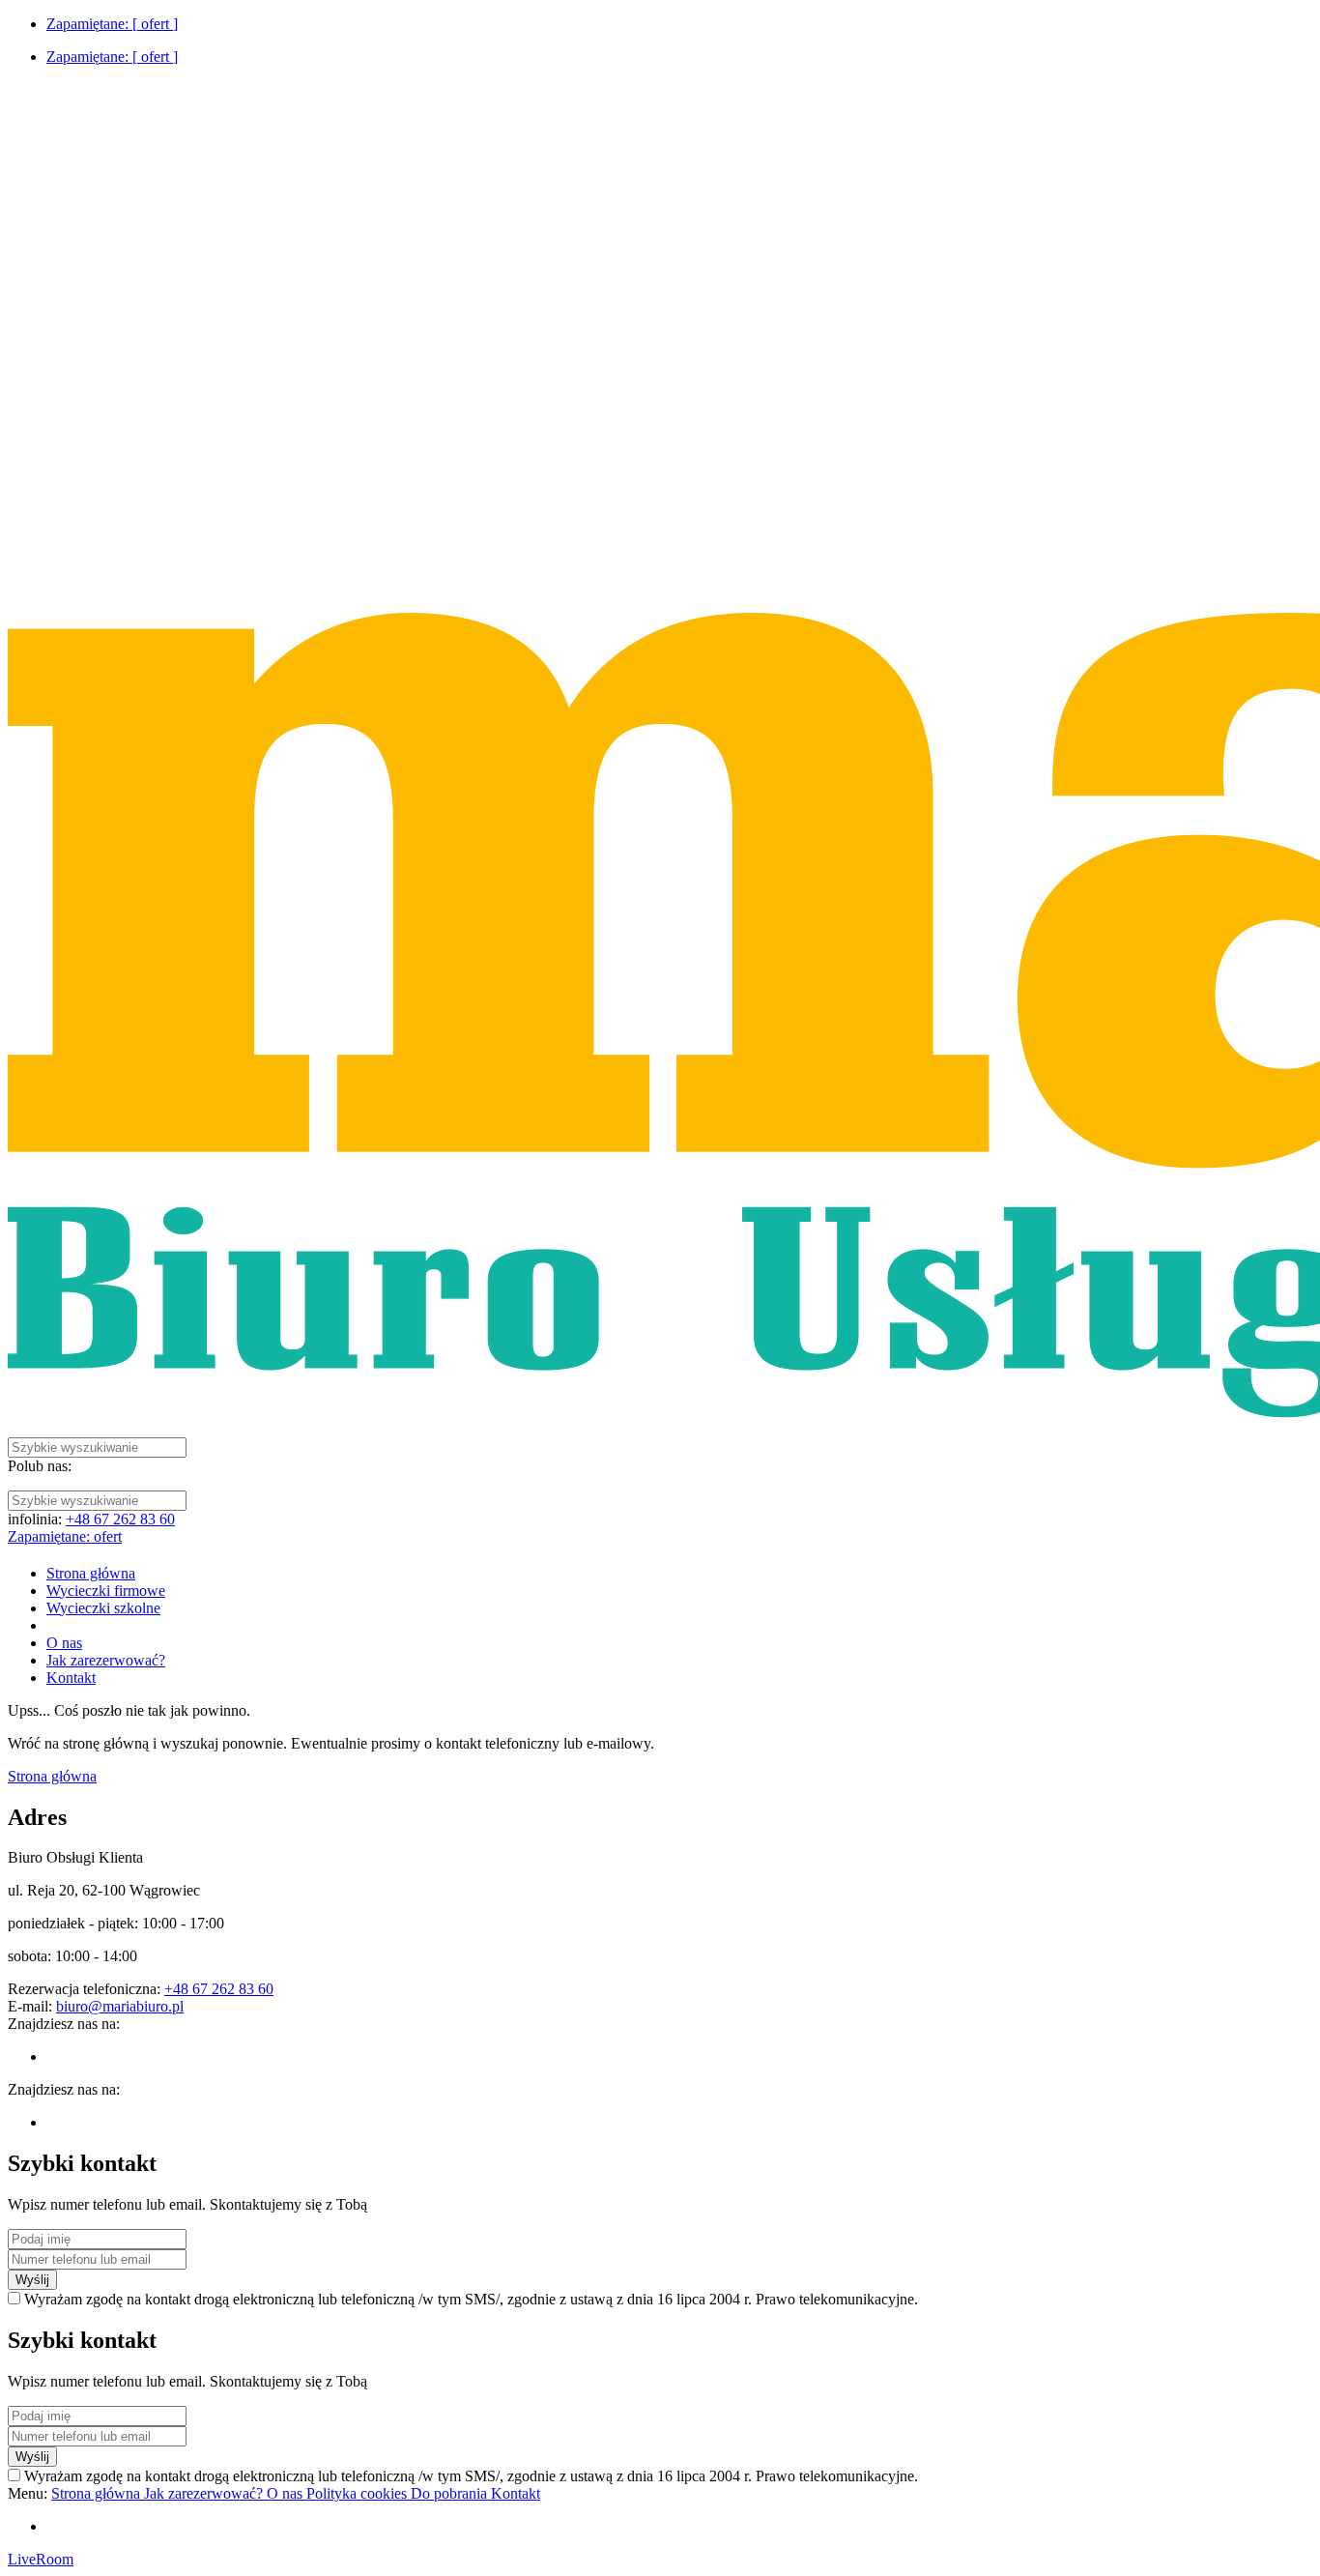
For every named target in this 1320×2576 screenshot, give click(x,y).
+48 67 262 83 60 (120, 1519)
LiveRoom (41, 2559)
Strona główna (52, 1776)
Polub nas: (40, 1466)
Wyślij (32, 2280)
